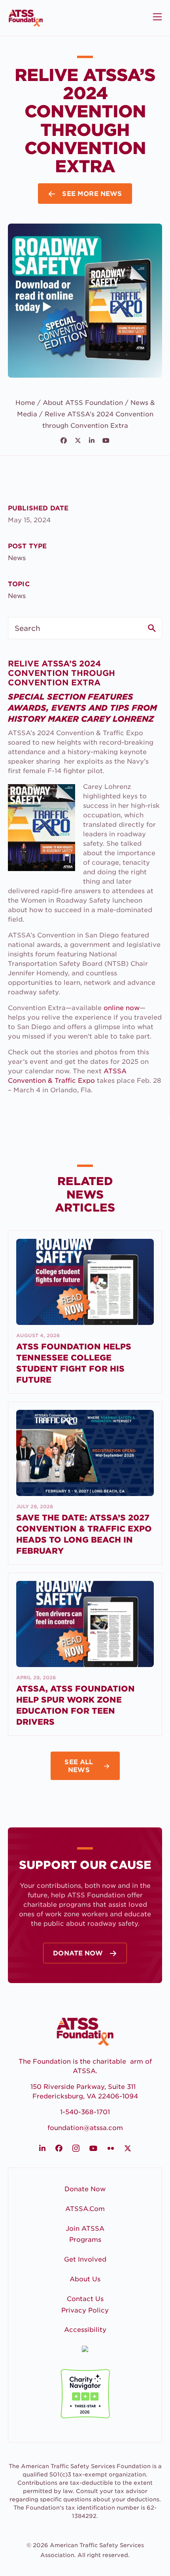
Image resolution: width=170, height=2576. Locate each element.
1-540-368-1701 (85, 2112)
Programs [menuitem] (85, 2240)
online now (122, 1008)
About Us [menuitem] (85, 2279)
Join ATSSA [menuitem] (85, 2229)
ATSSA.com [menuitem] (85, 2209)
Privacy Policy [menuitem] (85, 2310)
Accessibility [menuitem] (85, 2330)
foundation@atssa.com (85, 2128)
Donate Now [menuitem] (85, 2189)
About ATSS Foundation (83, 403)
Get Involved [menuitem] (85, 2259)
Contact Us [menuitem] (85, 2299)
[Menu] (156, 17)
